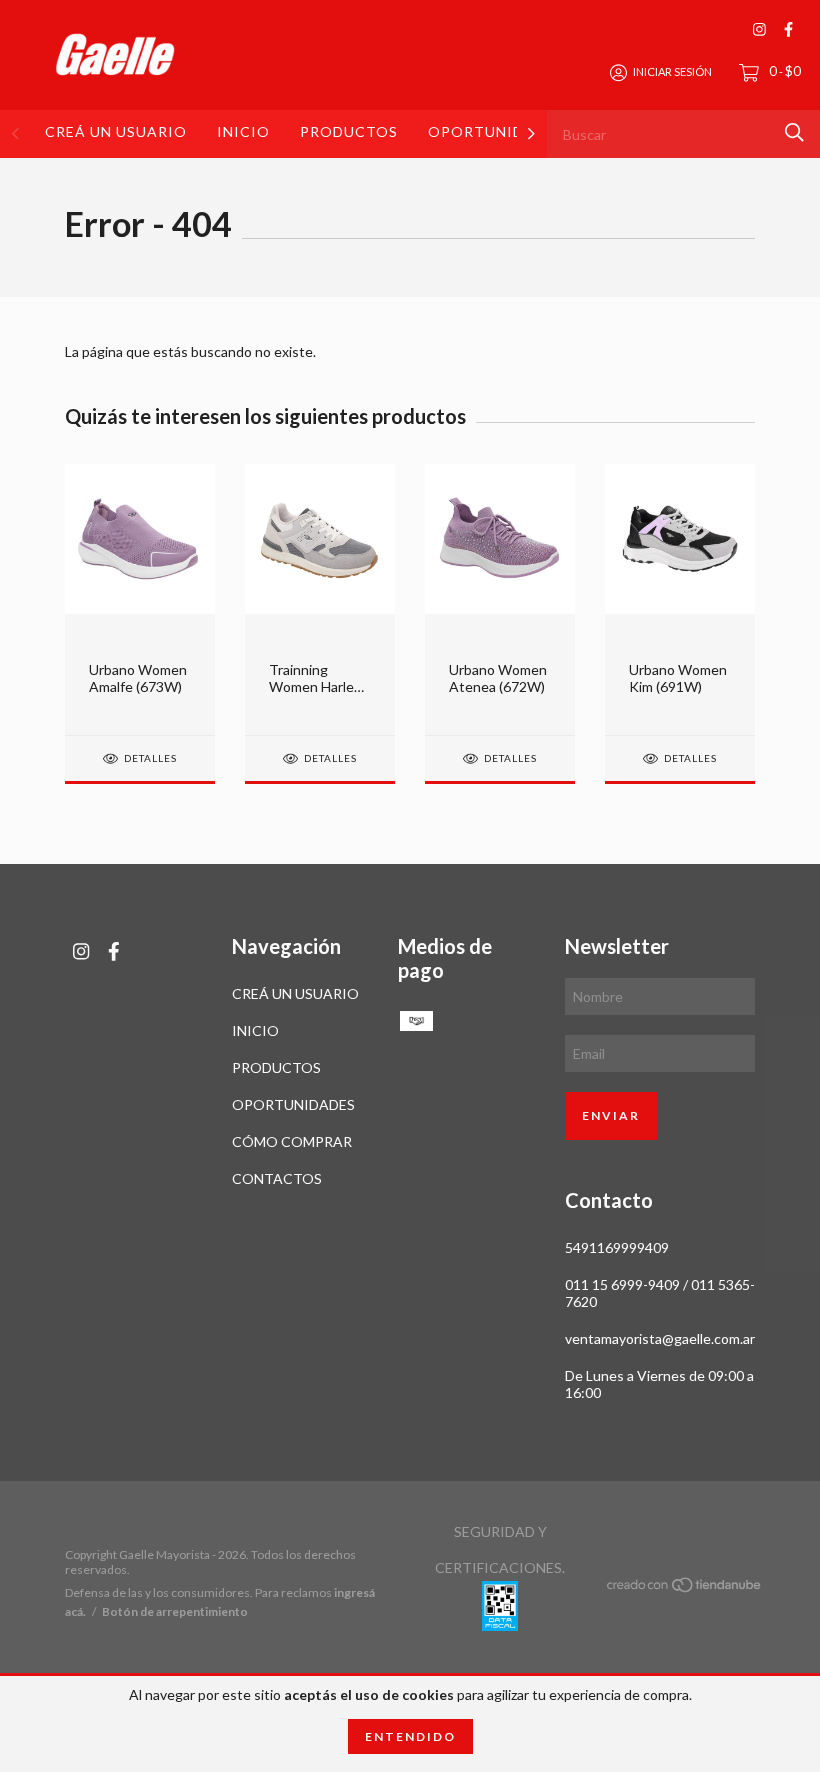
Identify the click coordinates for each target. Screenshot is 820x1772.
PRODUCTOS (349, 131)
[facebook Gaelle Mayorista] (788, 29)
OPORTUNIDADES (496, 131)
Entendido (410, 1736)
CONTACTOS (277, 1178)
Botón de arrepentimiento (175, 1611)
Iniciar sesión (672, 71)
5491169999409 (617, 1247)
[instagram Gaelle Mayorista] (759, 29)
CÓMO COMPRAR (292, 1141)
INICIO (243, 131)
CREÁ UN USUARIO (116, 131)
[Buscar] (794, 132)
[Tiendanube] (685, 1588)
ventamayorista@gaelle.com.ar (660, 1338)
